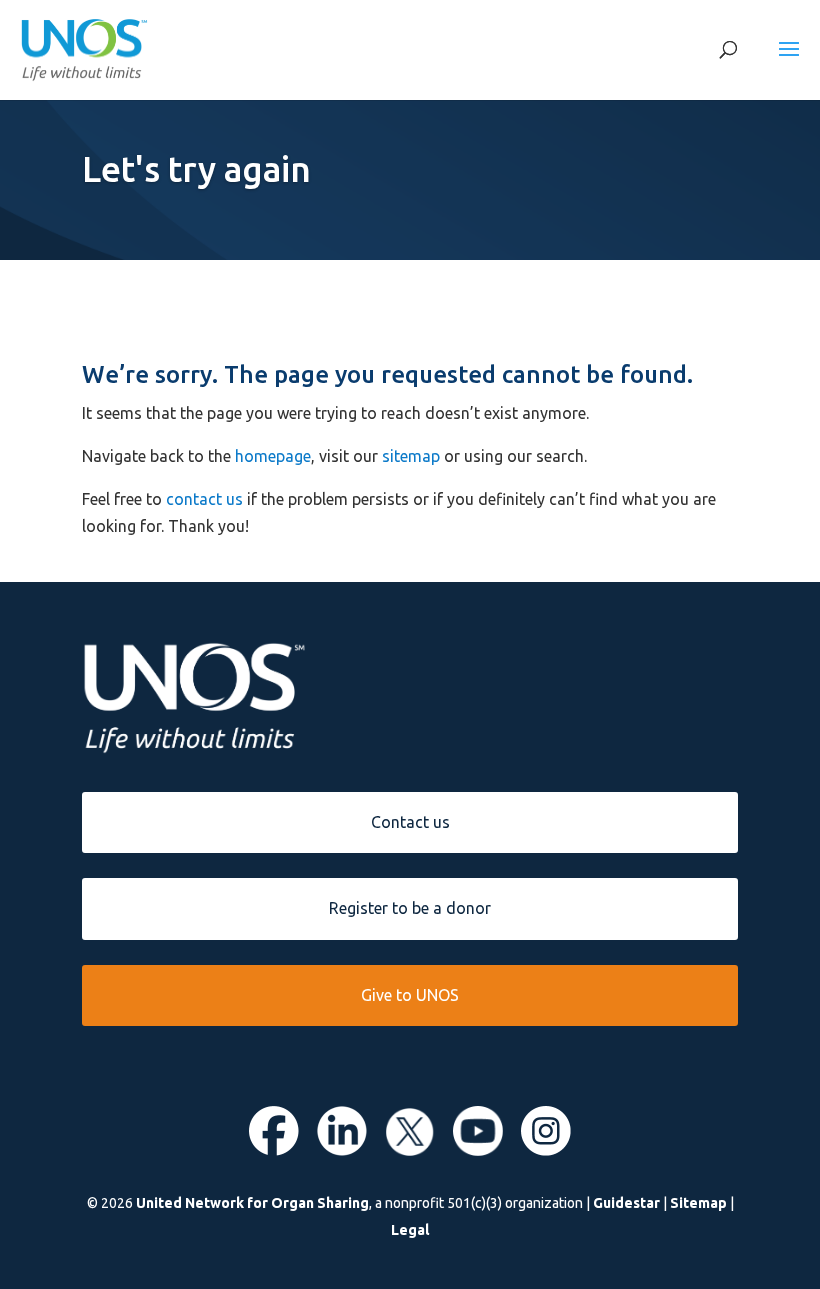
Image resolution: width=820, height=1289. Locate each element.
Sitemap (698, 1203)
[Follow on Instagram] (546, 1150)
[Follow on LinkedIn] (342, 1150)
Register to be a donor (410, 908)
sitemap (411, 456)
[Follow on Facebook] (274, 1150)
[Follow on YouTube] (478, 1150)
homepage (273, 456)
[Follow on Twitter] (410, 1150)
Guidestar (626, 1203)
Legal (410, 1230)
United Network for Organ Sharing (252, 1203)
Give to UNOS (410, 995)
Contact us (410, 822)
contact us (204, 499)
